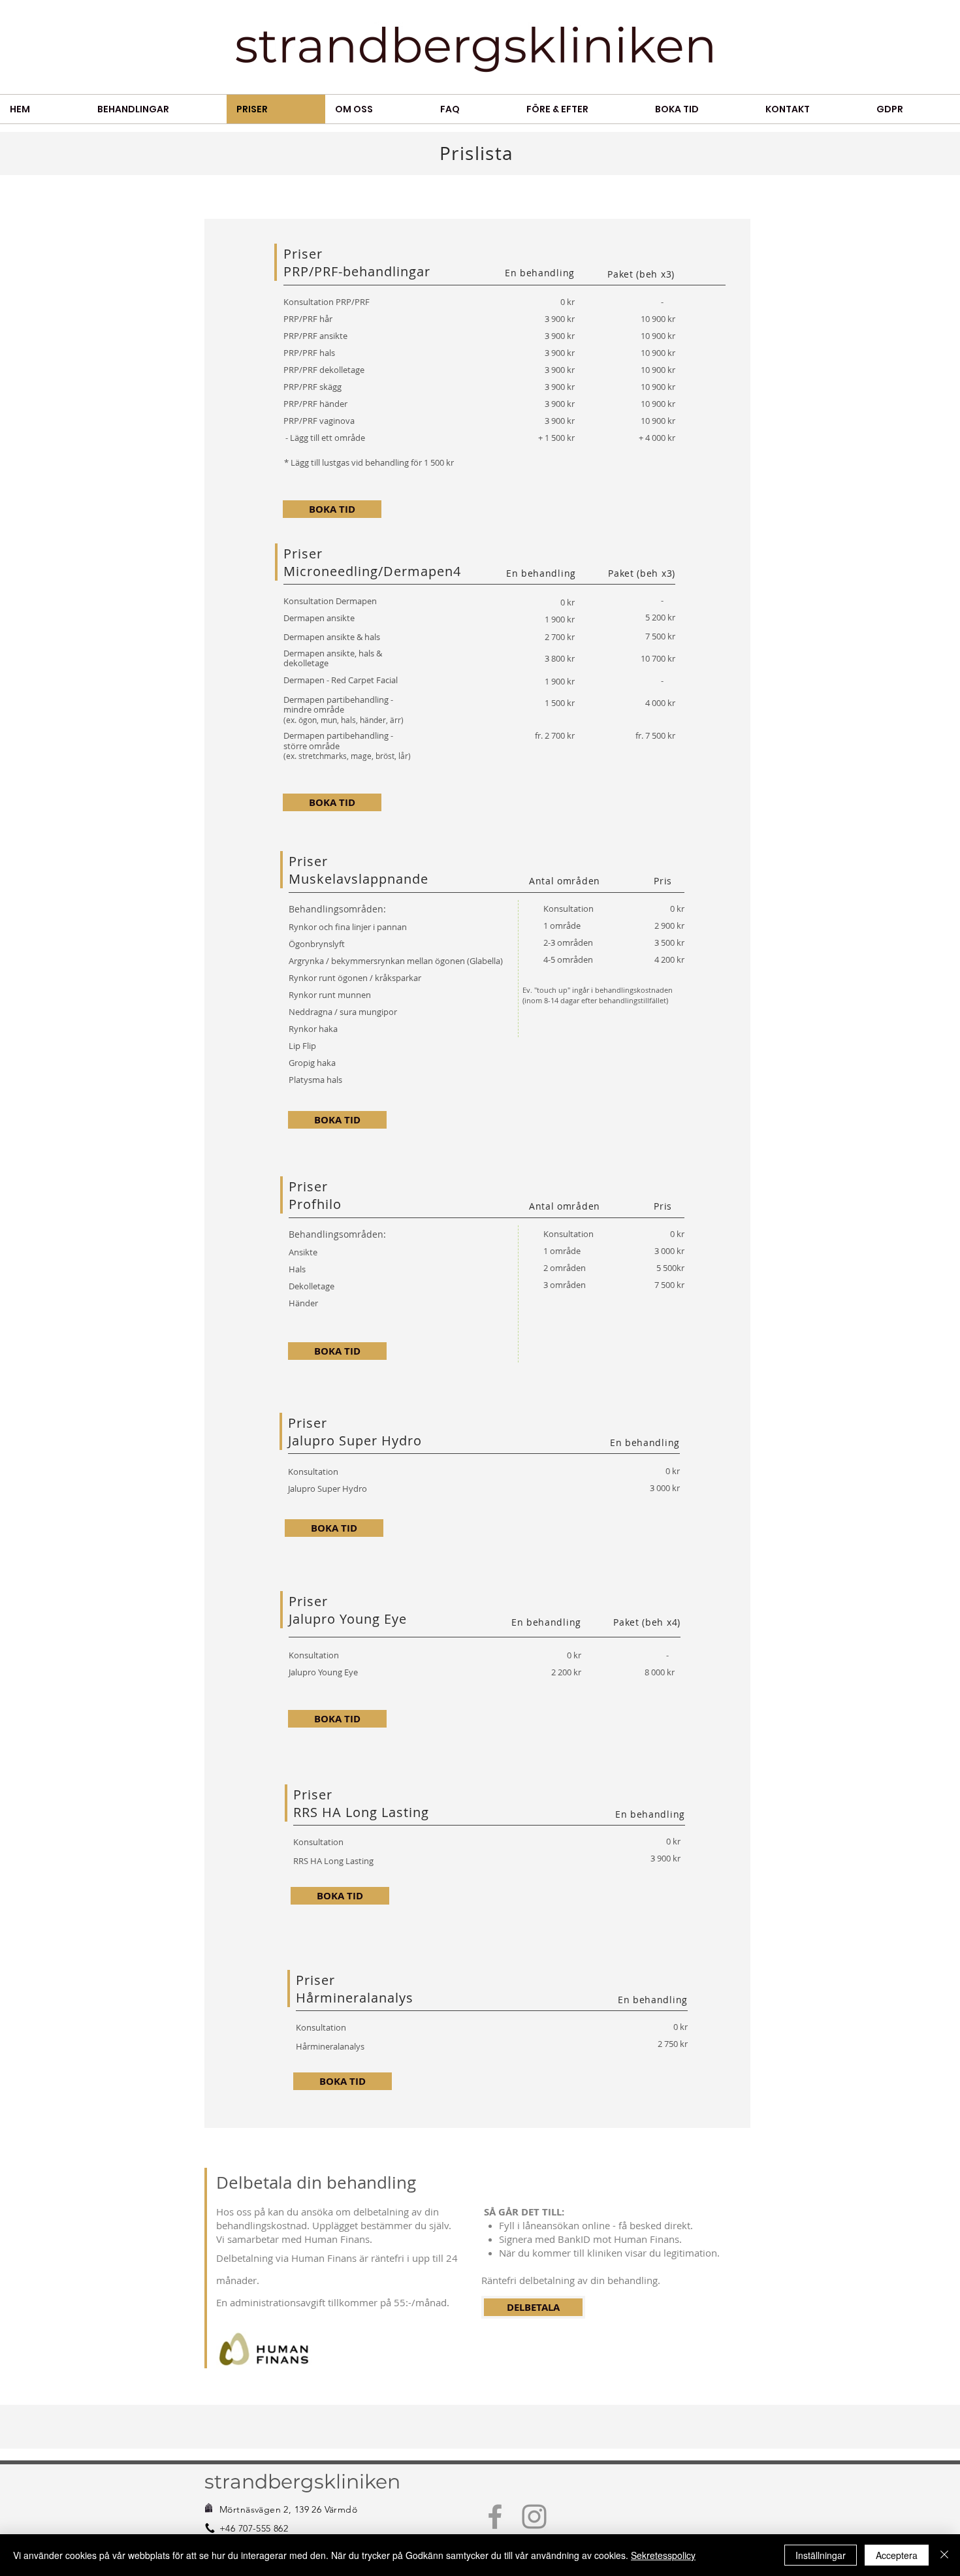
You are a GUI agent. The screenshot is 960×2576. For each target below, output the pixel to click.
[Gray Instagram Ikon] (534, 2517)
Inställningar (821, 2555)
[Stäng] (944, 2555)
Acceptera (897, 2555)
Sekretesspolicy (663, 2555)
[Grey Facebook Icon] (495, 2517)
